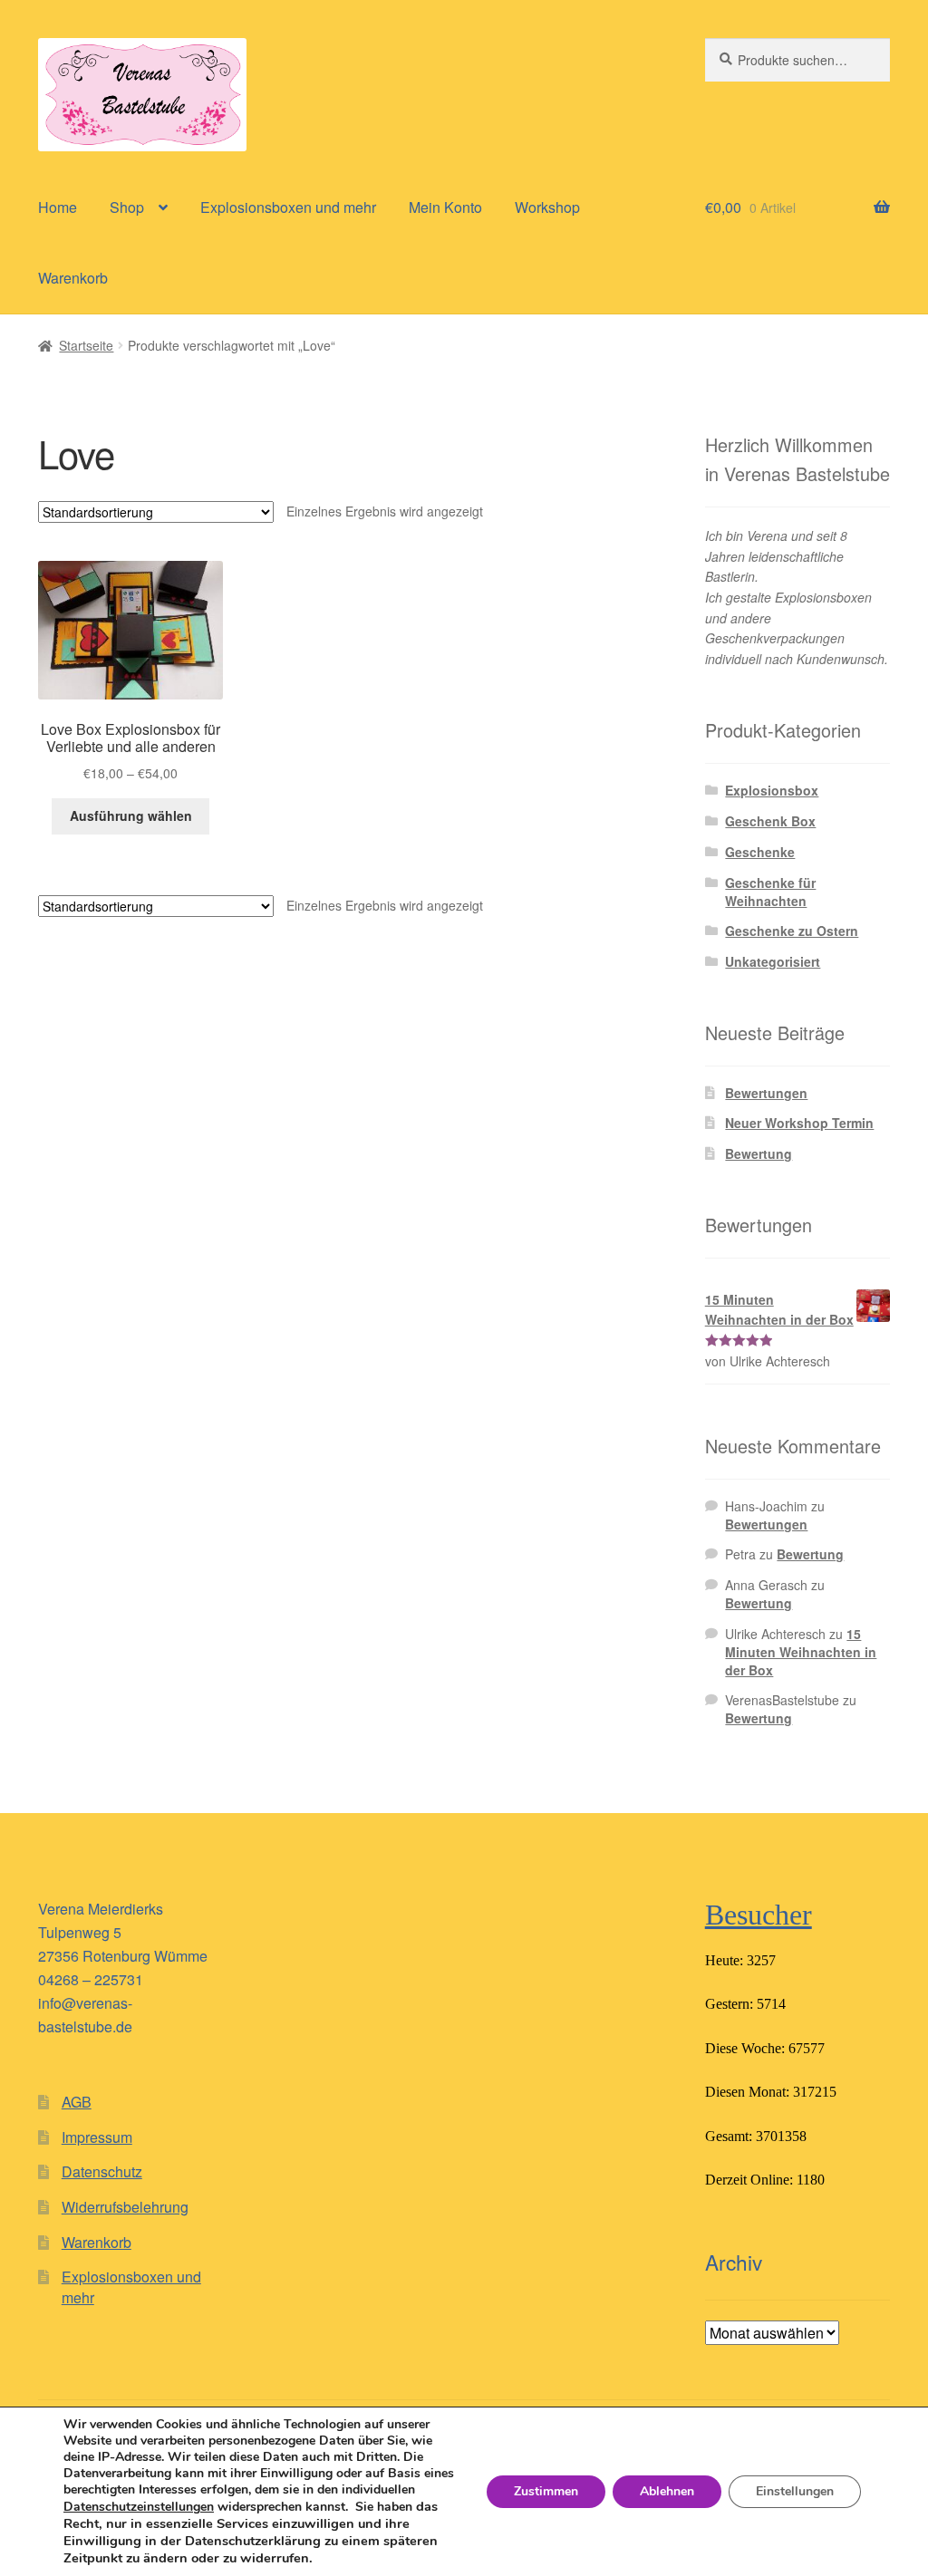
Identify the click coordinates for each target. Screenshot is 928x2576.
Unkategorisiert (773, 961)
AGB (77, 2102)
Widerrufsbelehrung (125, 2207)
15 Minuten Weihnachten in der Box (801, 1652)
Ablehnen (667, 2491)
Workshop (547, 207)
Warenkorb (73, 278)
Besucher (759, 1915)
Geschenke (760, 852)
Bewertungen (766, 1093)
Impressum (97, 2137)
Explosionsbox (772, 790)
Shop (127, 207)
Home (58, 207)
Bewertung (759, 1153)
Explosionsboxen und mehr (288, 207)
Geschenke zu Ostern (792, 931)
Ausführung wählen (131, 815)
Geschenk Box (770, 821)
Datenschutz (102, 2171)
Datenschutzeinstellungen (139, 2507)
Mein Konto (445, 207)
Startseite (86, 345)
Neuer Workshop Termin (799, 1123)
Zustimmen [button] (546, 2491)
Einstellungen (795, 2491)
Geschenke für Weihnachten (770, 892)
